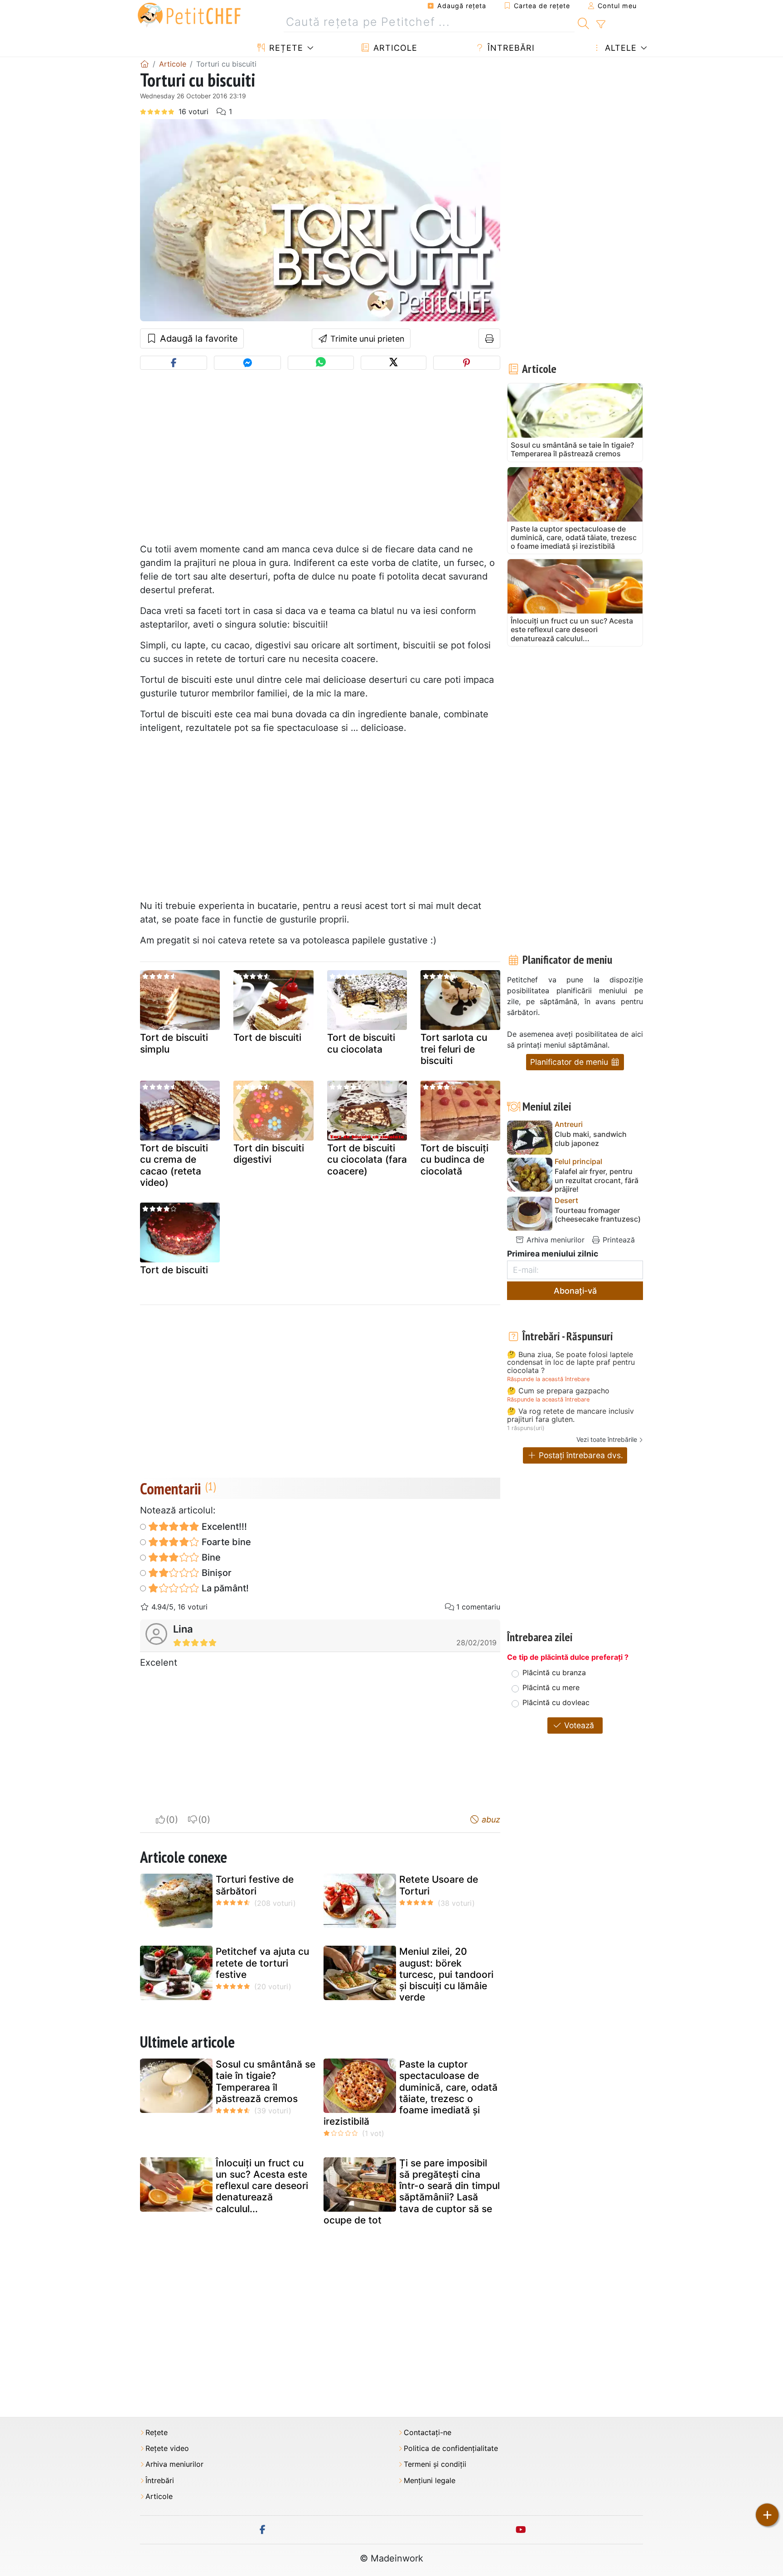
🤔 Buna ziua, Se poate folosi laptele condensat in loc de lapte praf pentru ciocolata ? (571, 1363)
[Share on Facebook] (174, 363)
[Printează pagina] (490, 338)
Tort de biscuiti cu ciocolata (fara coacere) (367, 1159)
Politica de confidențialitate (451, 2448)
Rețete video (167, 2448)
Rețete (285, 48)
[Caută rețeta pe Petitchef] (583, 22)
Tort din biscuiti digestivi (269, 1154)
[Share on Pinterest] (467, 363)
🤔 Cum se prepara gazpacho (558, 1391)
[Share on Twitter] (394, 363)
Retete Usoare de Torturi (439, 1885)
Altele (619, 48)
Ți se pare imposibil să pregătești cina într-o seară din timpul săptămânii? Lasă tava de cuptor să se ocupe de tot (412, 2192)
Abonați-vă (575, 1291)
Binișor (215, 1573)
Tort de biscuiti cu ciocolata (361, 1043)
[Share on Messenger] (247, 363)
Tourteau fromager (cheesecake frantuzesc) (598, 1215)
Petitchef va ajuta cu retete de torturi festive (262, 1963)
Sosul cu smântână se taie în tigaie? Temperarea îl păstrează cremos (266, 2081)
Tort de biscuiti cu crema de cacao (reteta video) (174, 1165)
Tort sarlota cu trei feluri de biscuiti (454, 1049)
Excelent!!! (223, 1527)
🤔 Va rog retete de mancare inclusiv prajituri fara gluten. (570, 1415)
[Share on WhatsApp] (321, 363)
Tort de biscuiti (267, 1037)
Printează (618, 1240)
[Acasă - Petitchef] (145, 64)
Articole (394, 48)
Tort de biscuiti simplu (174, 1043)
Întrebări (510, 48)
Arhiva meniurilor (554, 1240)
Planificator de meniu (570, 1062)
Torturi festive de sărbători (255, 1885)
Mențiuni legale (430, 2481)
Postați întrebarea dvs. (580, 1455)
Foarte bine (225, 1542)
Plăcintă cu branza (554, 1672)
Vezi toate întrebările (607, 1439)
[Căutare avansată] (601, 24)
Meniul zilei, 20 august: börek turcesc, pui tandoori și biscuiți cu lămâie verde (446, 1974)
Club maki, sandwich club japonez (591, 1139)
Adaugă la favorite (198, 338)
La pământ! (224, 1588)
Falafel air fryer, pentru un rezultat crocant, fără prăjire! (597, 1180)
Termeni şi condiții (435, 2464)
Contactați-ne (428, 2433)
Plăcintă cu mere (551, 1687)
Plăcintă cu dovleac (556, 1702)
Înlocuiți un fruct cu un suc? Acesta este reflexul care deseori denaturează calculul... (262, 2186)
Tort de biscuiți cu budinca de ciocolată (454, 1159)
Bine (210, 1557)
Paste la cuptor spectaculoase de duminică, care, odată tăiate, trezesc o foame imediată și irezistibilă (411, 2093)
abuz (490, 1820)
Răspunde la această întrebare (548, 1379)
